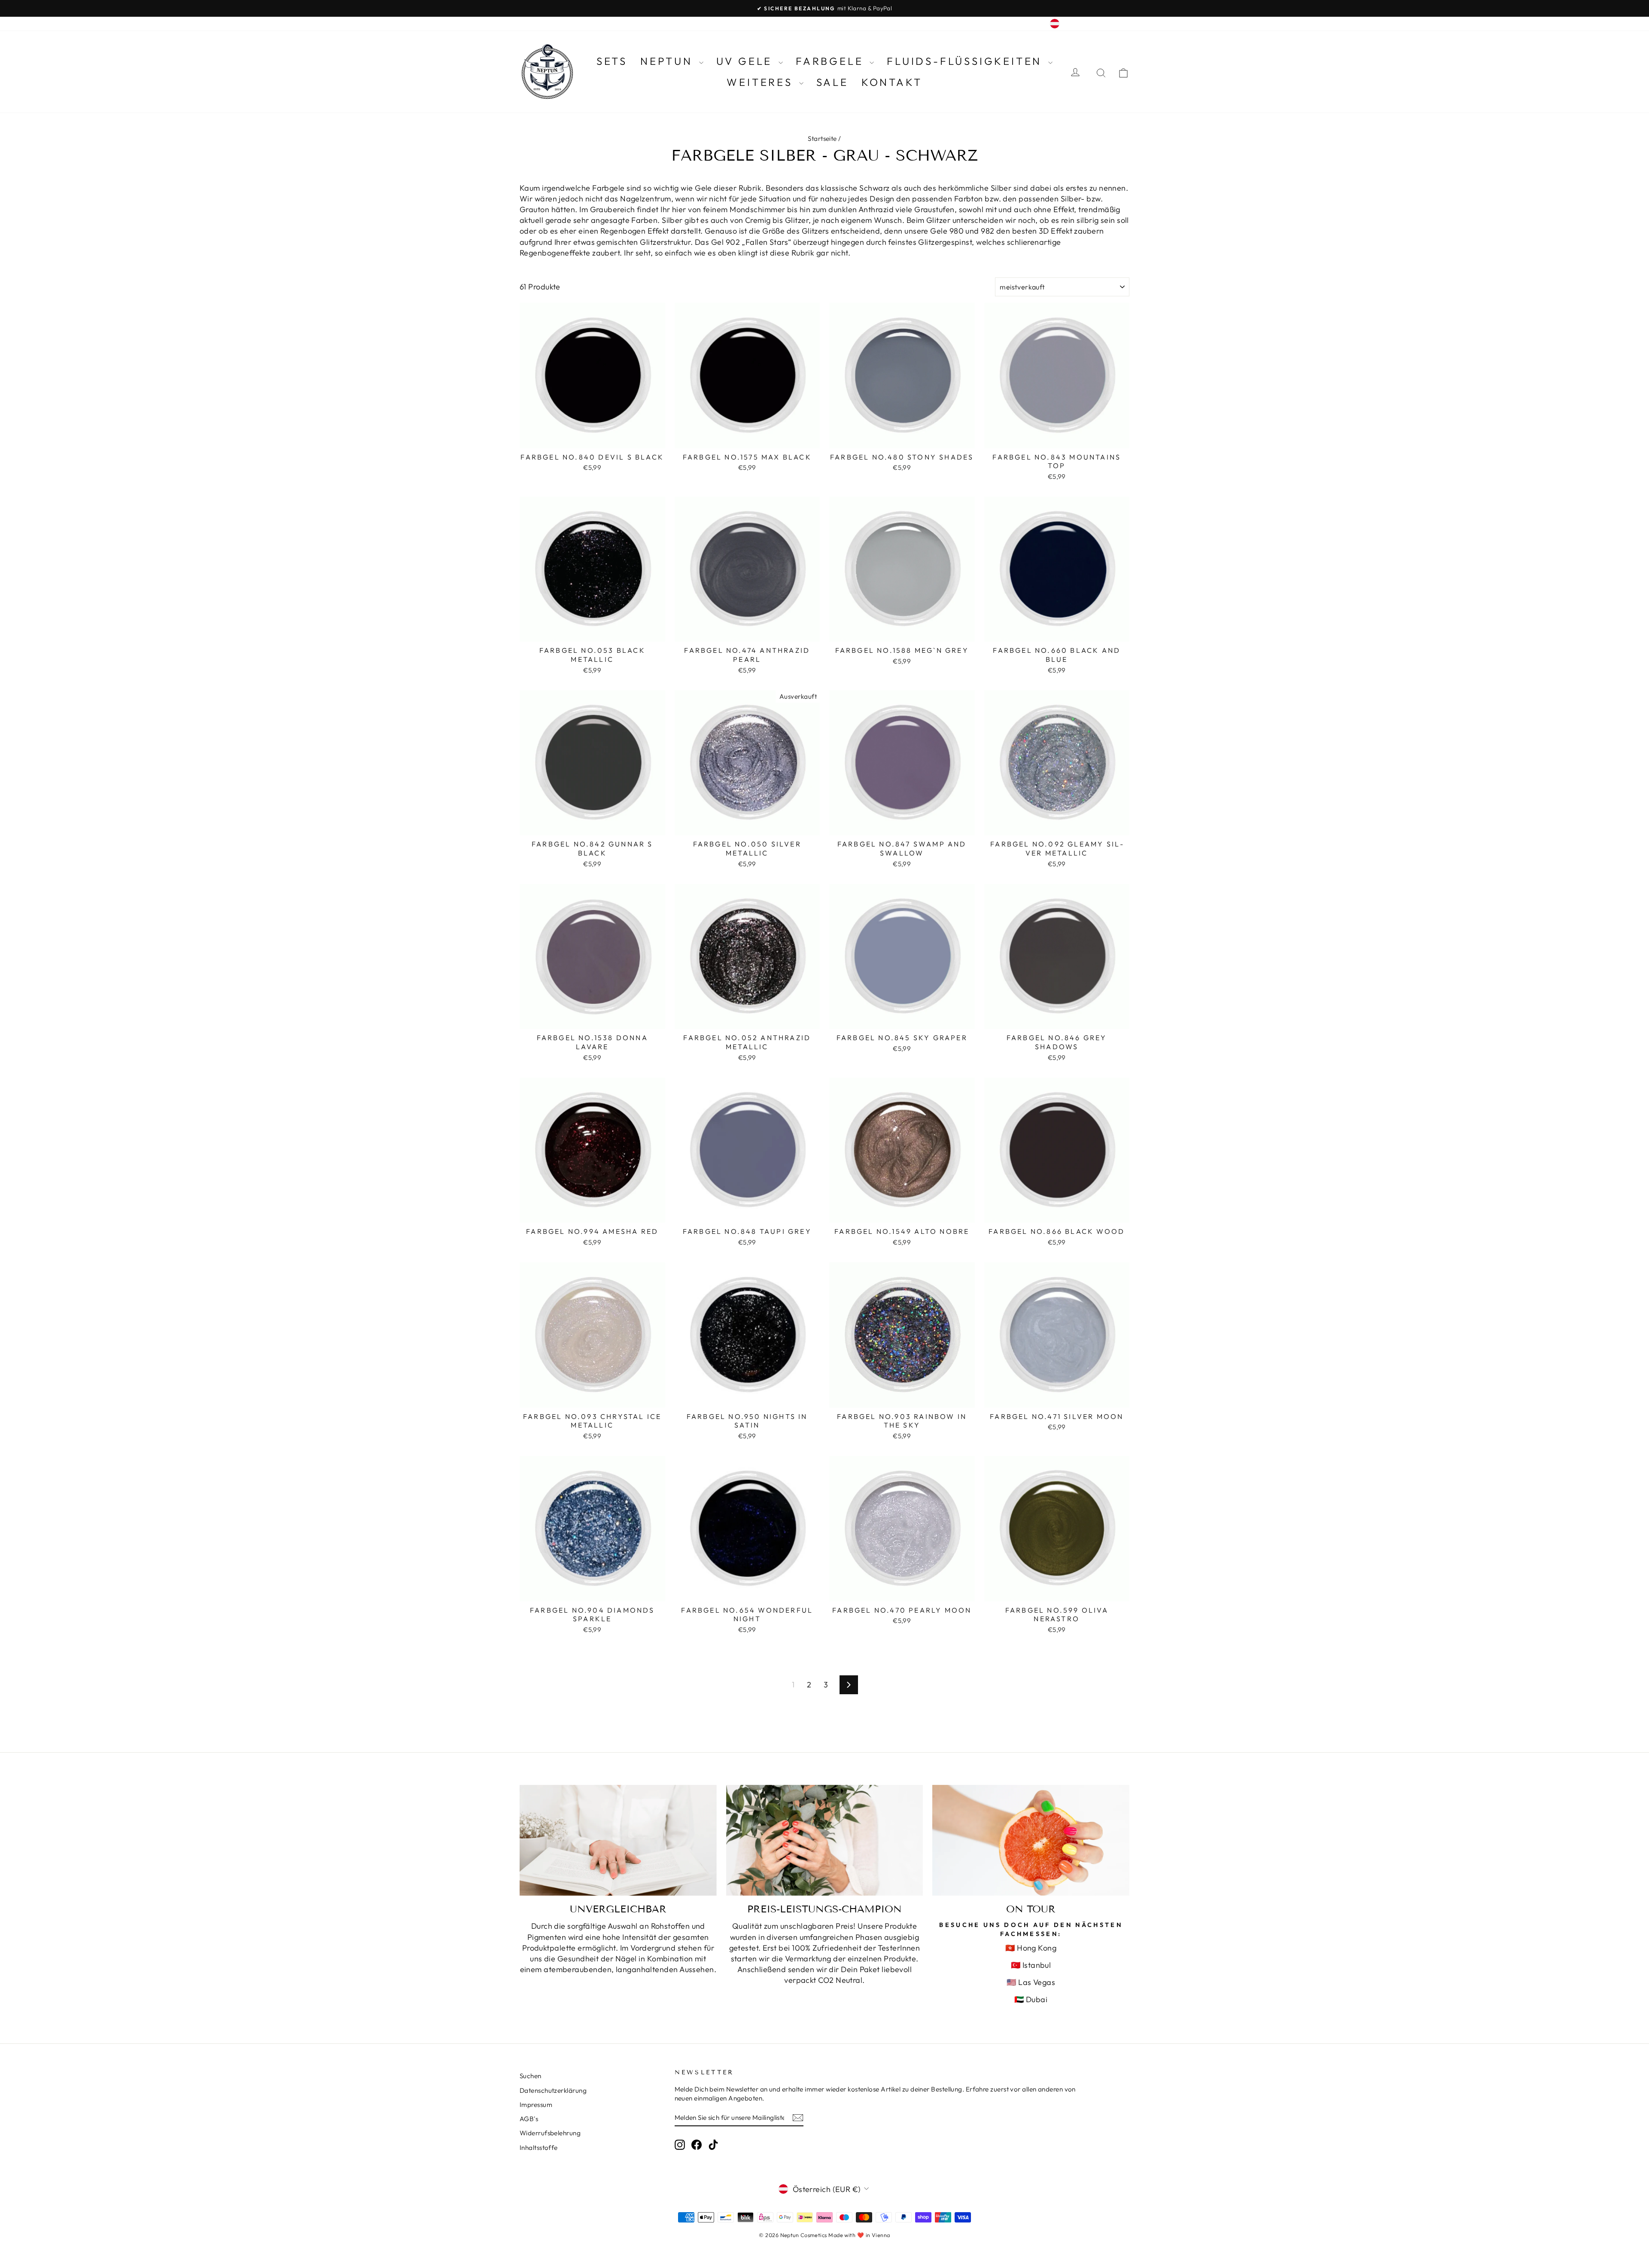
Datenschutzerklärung (553, 2090)
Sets (612, 61)
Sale (832, 82)
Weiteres (762, 82)
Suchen (531, 2076)
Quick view (592, 439)
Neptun (669, 61)
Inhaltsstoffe (539, 2148)
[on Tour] (1031, 1840)
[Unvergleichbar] (618, 1840)
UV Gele (746, 61)
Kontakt (892, 82)
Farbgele (832, 61)
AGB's (529, 2119)
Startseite (822, 139)
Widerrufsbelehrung (550, 2133)
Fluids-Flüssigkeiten (966, 61)
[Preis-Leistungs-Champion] (825, 1840)
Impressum (536, 2105)
